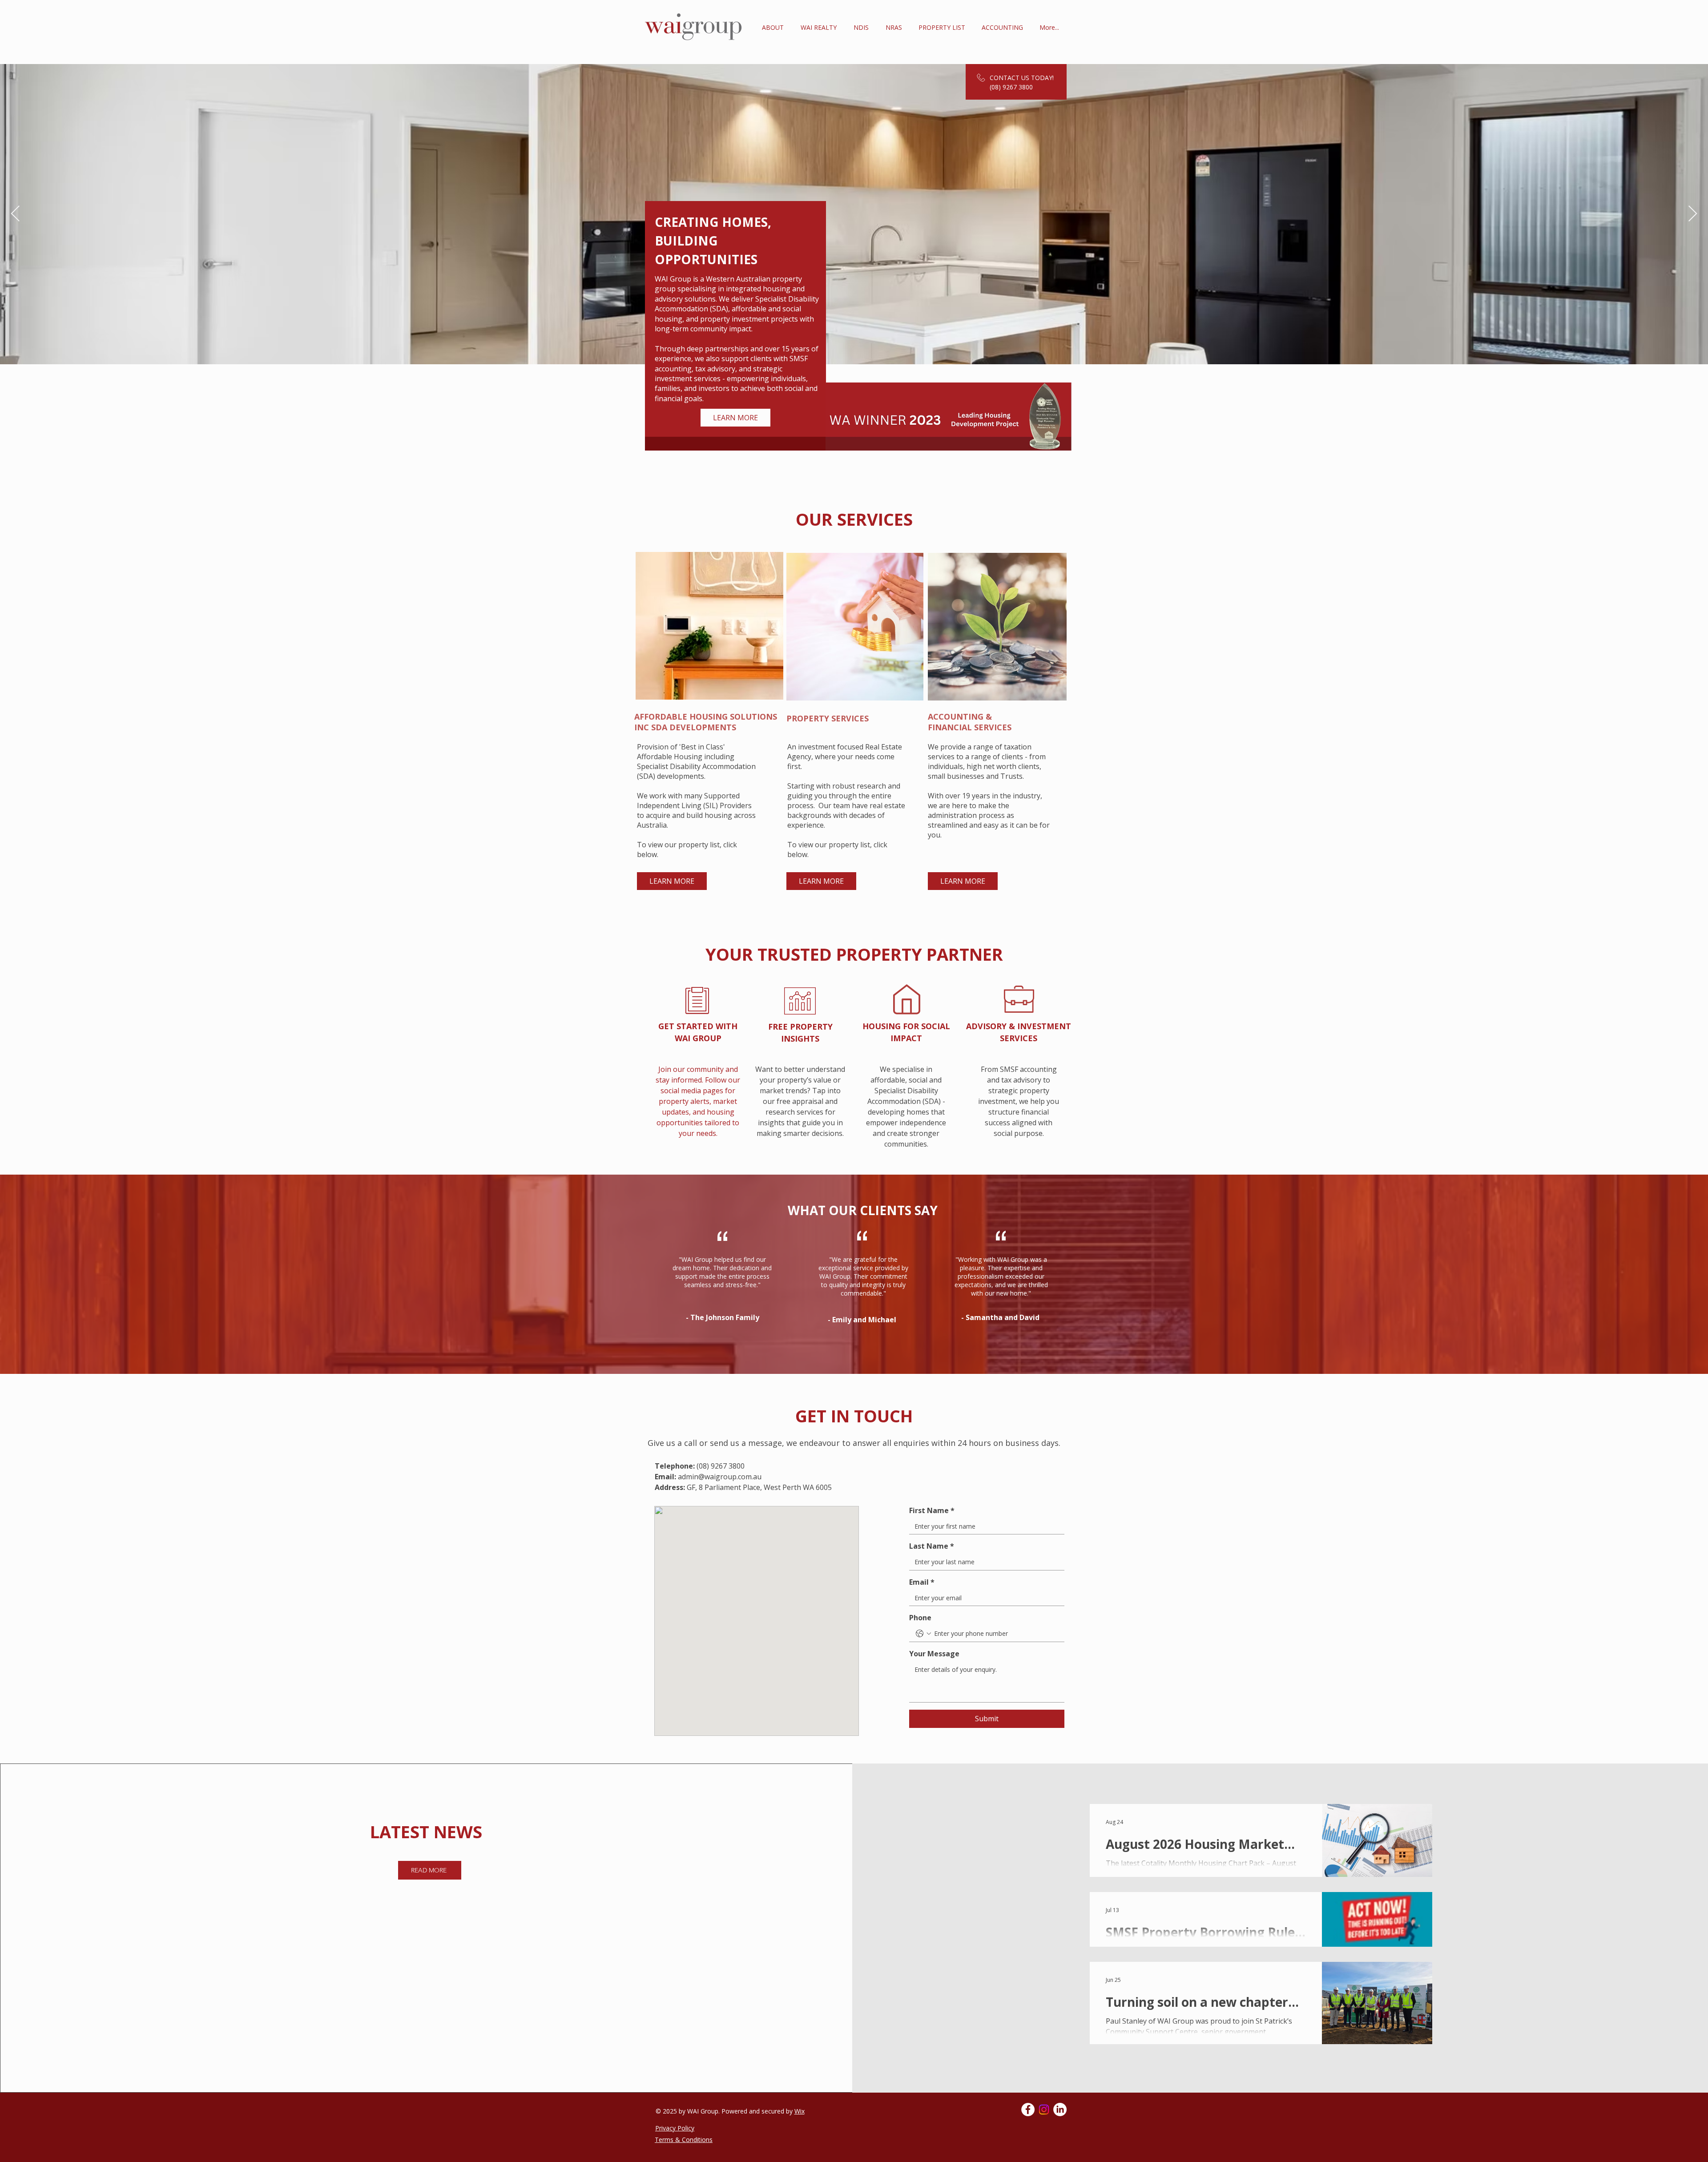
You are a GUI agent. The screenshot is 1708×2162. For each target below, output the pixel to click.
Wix (800, 2111)
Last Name (932, 1546)
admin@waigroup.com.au (720, 1477)
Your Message (934, 1654)
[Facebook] (1028, 2110)
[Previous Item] (15, 214)
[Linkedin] (1060, 2110)
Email (922, 1582)
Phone (920, 1618)
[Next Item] (1693, 214)
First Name (932, 1510)
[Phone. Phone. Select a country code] (923, 1634)
